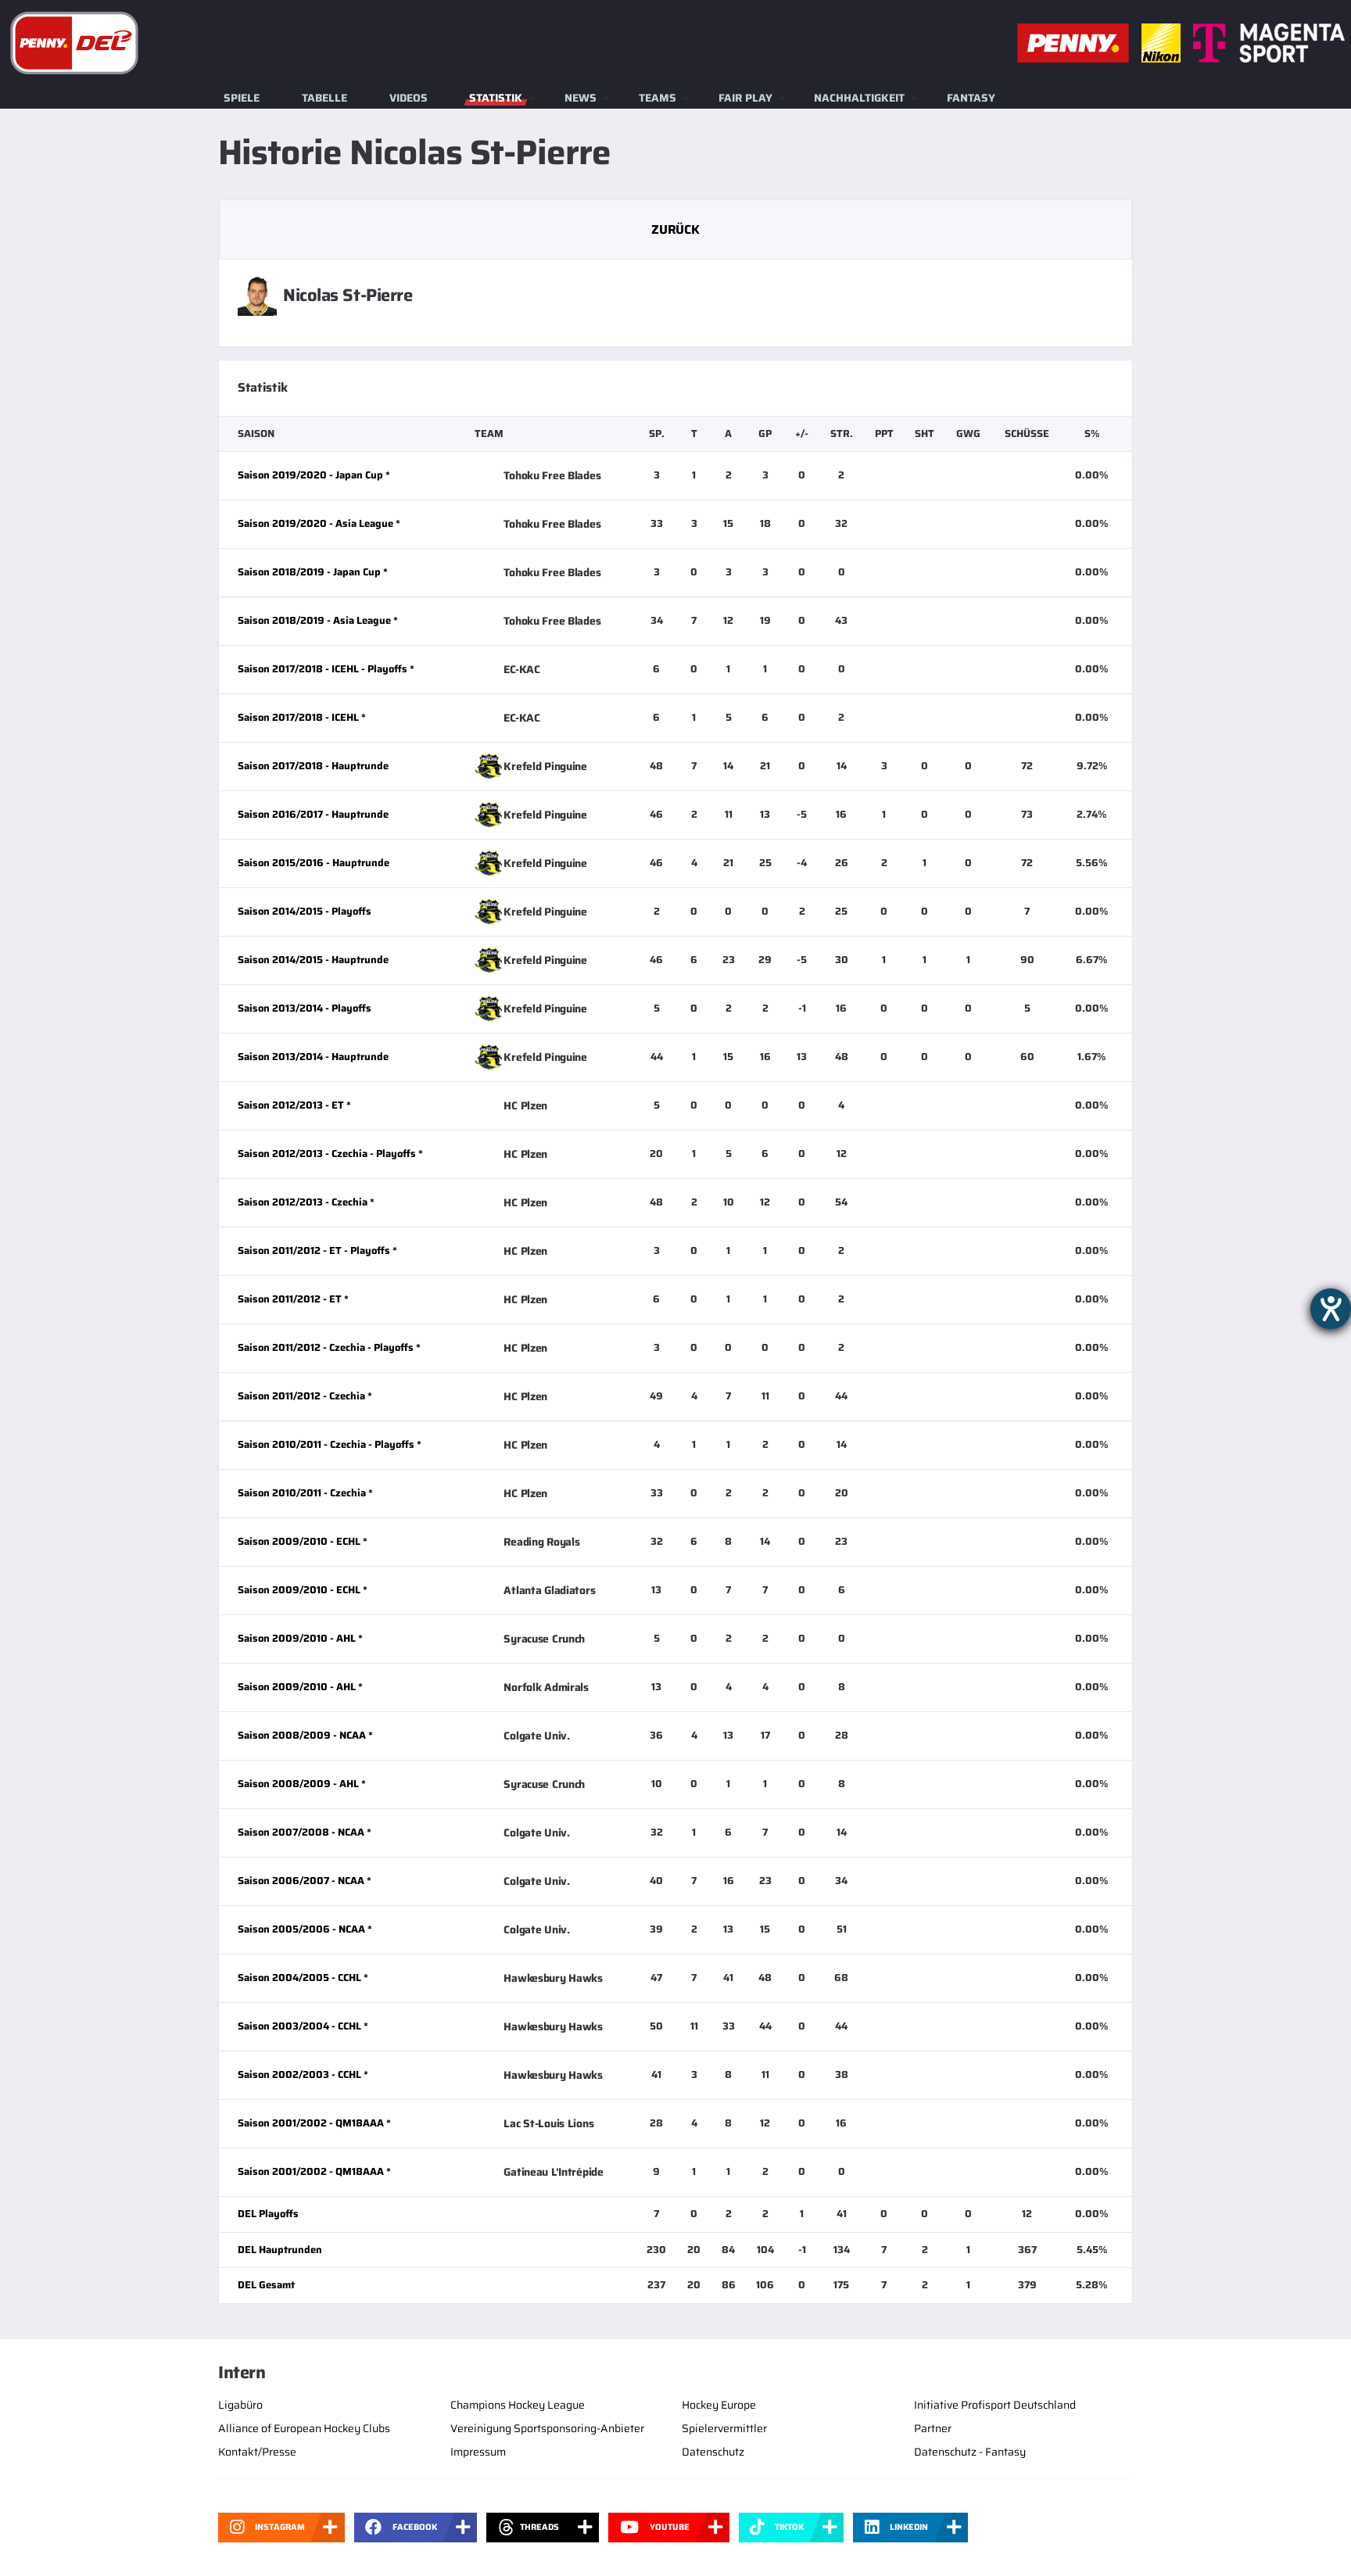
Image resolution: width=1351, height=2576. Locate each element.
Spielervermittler (724, 2428)
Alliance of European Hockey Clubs (304, 2428)
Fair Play (745, 98)
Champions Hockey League (518, 2405)
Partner (933, 2428)
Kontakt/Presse (257, 2452)
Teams (658, 98)
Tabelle (324, 98)
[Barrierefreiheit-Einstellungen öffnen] (1331, 1309)
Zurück (675, 229)
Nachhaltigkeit (859, 98)
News (581, 98)
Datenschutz (713, 2452)
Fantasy (971, 98)
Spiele (242, 98)
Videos (409, 98)
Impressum (478, 2452)
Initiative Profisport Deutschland (995, 2405)
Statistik (496, 98)
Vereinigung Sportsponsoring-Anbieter (547, 2428)
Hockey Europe (719, 2405)
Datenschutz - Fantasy (970, 2452)
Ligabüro (240, 2405)
